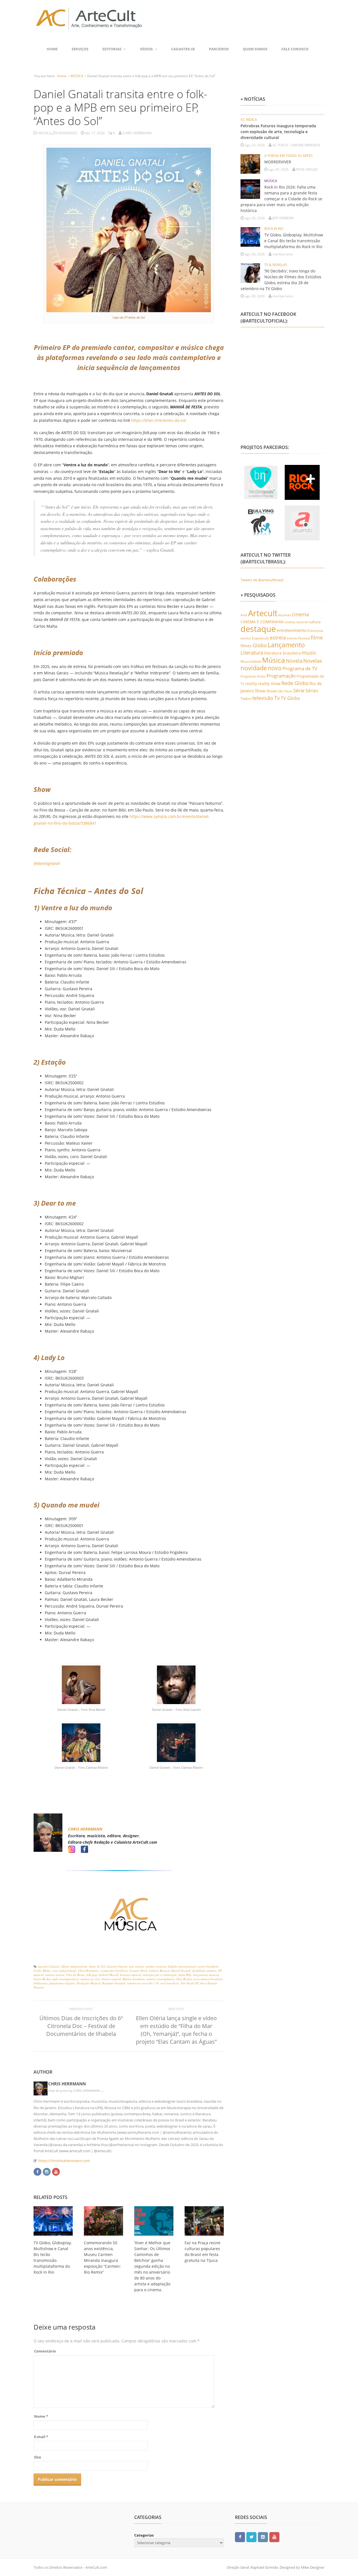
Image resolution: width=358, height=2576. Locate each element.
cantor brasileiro (208, 1966)
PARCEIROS (219, 49)
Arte (244, 615)
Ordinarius (41, 1983)
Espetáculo (261, 638)
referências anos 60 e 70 (143, 1983)
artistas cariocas (156, 1966)
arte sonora (136, 1966)
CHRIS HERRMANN (85, 1829)
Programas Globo (253, 676)
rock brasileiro (170, 1983)
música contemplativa (161, 1979)
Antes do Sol (97, 1966)
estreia (278, 637)
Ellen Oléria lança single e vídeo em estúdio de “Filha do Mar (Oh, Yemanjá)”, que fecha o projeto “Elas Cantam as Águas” (176, 2030)
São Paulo (285, 691)
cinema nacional (296, 622)
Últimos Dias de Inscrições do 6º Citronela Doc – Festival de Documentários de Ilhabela (81, 2026)
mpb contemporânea (66, 1979)
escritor (246, 638)
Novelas (313, 661)
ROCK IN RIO (274, 229)
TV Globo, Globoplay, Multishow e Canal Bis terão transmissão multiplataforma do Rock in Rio (294, 241)
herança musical (131, 1975)
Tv (277, 698)
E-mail (41, 2437)
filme (317, 637)
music (309, 652)
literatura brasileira (282, 653)
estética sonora (55, 1975)
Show (260, 691)
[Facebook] (37, 2171)
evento (292, 638)
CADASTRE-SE (183, 49)
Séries (312, 691)
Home (52, 49)
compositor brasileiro (114, 1971)
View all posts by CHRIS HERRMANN (76, 2091)
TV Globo (290, 698)
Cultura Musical (159, 1971)
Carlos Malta (42, 1971)
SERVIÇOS (80, 49)
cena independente (64, 1971)
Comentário (45, 2351)
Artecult (263, 613)
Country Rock (138, 1971)
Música (274, 660)
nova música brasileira (208, 1979)
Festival (304, 638)
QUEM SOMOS (255, 49)
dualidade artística (204, 1971)
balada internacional (182, 1966)
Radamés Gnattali (114, 1983)
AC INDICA (249, 120)
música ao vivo (90, 1979)
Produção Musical (89, 1983)
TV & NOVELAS (276, 265)
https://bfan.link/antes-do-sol (159, 420)
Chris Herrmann (88, 1971)
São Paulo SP (189, 1983)
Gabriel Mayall (109, 1975)
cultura (315, 622)
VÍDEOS (146, 49)
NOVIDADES (68, 133)
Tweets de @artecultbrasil (262, 580)
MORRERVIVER (278, 162)
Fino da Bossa (75, 1975)
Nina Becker (184, 1979)
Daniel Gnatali (181, 1971)
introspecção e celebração (160, 1975)
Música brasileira (134, 1979)
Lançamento (286, 645)
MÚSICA (77, 76)
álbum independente (74, 1966)
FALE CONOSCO (295, 49)
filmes (246, 646)
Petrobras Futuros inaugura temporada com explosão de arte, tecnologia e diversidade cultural (278, 132)
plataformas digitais (62, 1983)
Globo (260, 645)
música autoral (111, 1979)
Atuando (285, 615)
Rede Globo (295, 683)
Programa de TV (300, 668)
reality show (269, 684)
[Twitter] (251, 2537)
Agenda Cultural (49, 1966)
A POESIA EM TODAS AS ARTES (288, 156)
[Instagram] (47, 2171)
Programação (281, 676)
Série (299, 690)
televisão (263, 698)
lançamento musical (206, 1975)
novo (275, 668)
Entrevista (315, 631)
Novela (294, 661)
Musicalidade (251, 661)
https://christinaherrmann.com (64, 2161)
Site (38, 2457)
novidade (254, 668)
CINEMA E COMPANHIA (262, 622)
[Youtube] (56, 2171)
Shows (272, 691)
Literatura (252, 652)
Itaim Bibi (185, 1975)
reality (251, 684)
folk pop (92, 1975)
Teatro (246, 698)
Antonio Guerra (117, 1966)
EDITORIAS (112, 49)
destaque (258, 629)
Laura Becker (42, 1979)
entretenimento (292, 630)
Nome (41, 2416)
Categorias (144, 2535)
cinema (300, 614)
